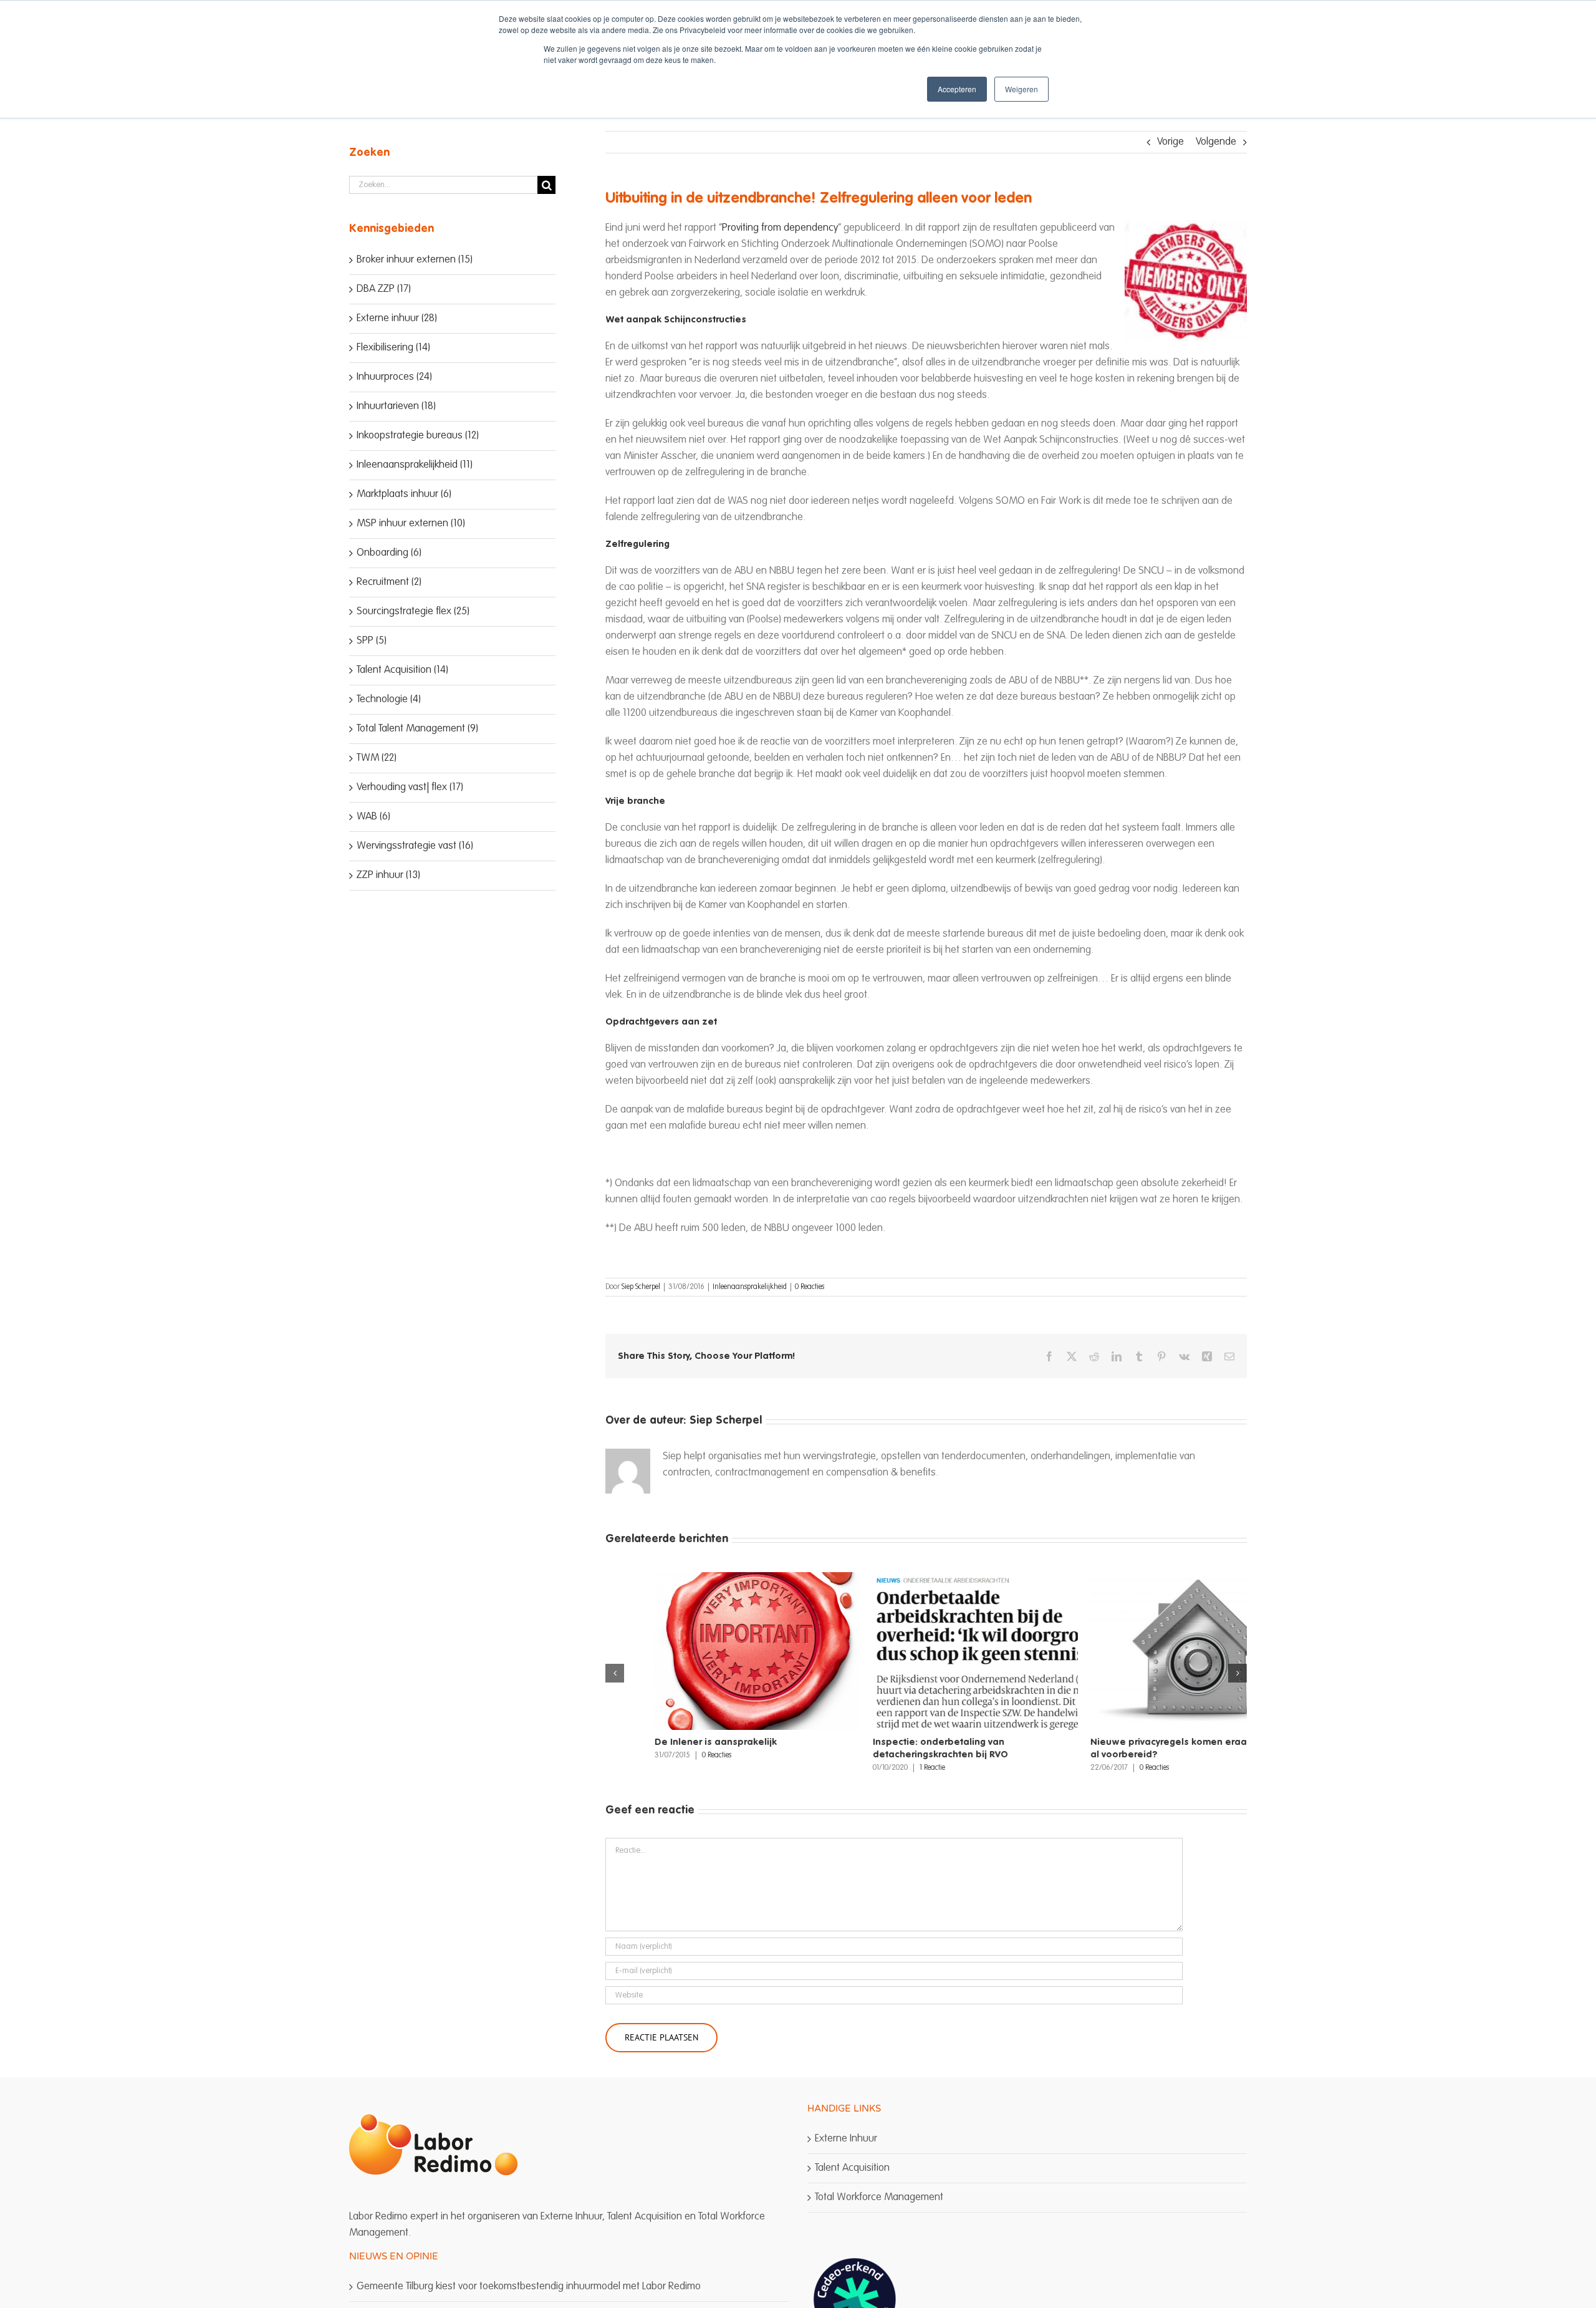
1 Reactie (883, 1768)
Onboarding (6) (389, 553)
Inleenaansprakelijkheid (750, 1287)
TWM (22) (377, 758)
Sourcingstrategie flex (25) (413, 611)
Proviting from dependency (780, 228)
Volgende (1216, 142)
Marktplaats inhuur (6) (404, 494)
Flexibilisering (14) (393, 348)
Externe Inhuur (846, 2139)
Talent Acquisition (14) (402, 670)
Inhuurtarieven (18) (396, 406)
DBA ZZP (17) (384, 289)
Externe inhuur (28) (397, 318)
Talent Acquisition (852, 2168)
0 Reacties (810, 1287)
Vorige (1171, 142)
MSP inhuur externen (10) (411, 524)
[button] (615, 1673)
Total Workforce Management (879, 2197)
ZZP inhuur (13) (388, 875)
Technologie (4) (389, 699)
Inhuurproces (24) (394, 377)
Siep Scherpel (641, 1287)
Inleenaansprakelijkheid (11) (415, 465)
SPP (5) (372, 641)
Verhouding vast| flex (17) (410, 787)
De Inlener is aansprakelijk (666, 1742)
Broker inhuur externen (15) (415, 260)
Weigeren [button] (1022, 89)
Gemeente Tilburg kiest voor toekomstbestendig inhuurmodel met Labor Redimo (529, 2286)
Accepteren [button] (957, 89)
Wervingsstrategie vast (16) (415, 846)
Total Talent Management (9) (417, 729)
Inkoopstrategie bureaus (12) (418, 436)
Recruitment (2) (389, 582)
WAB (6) (373, 817)
